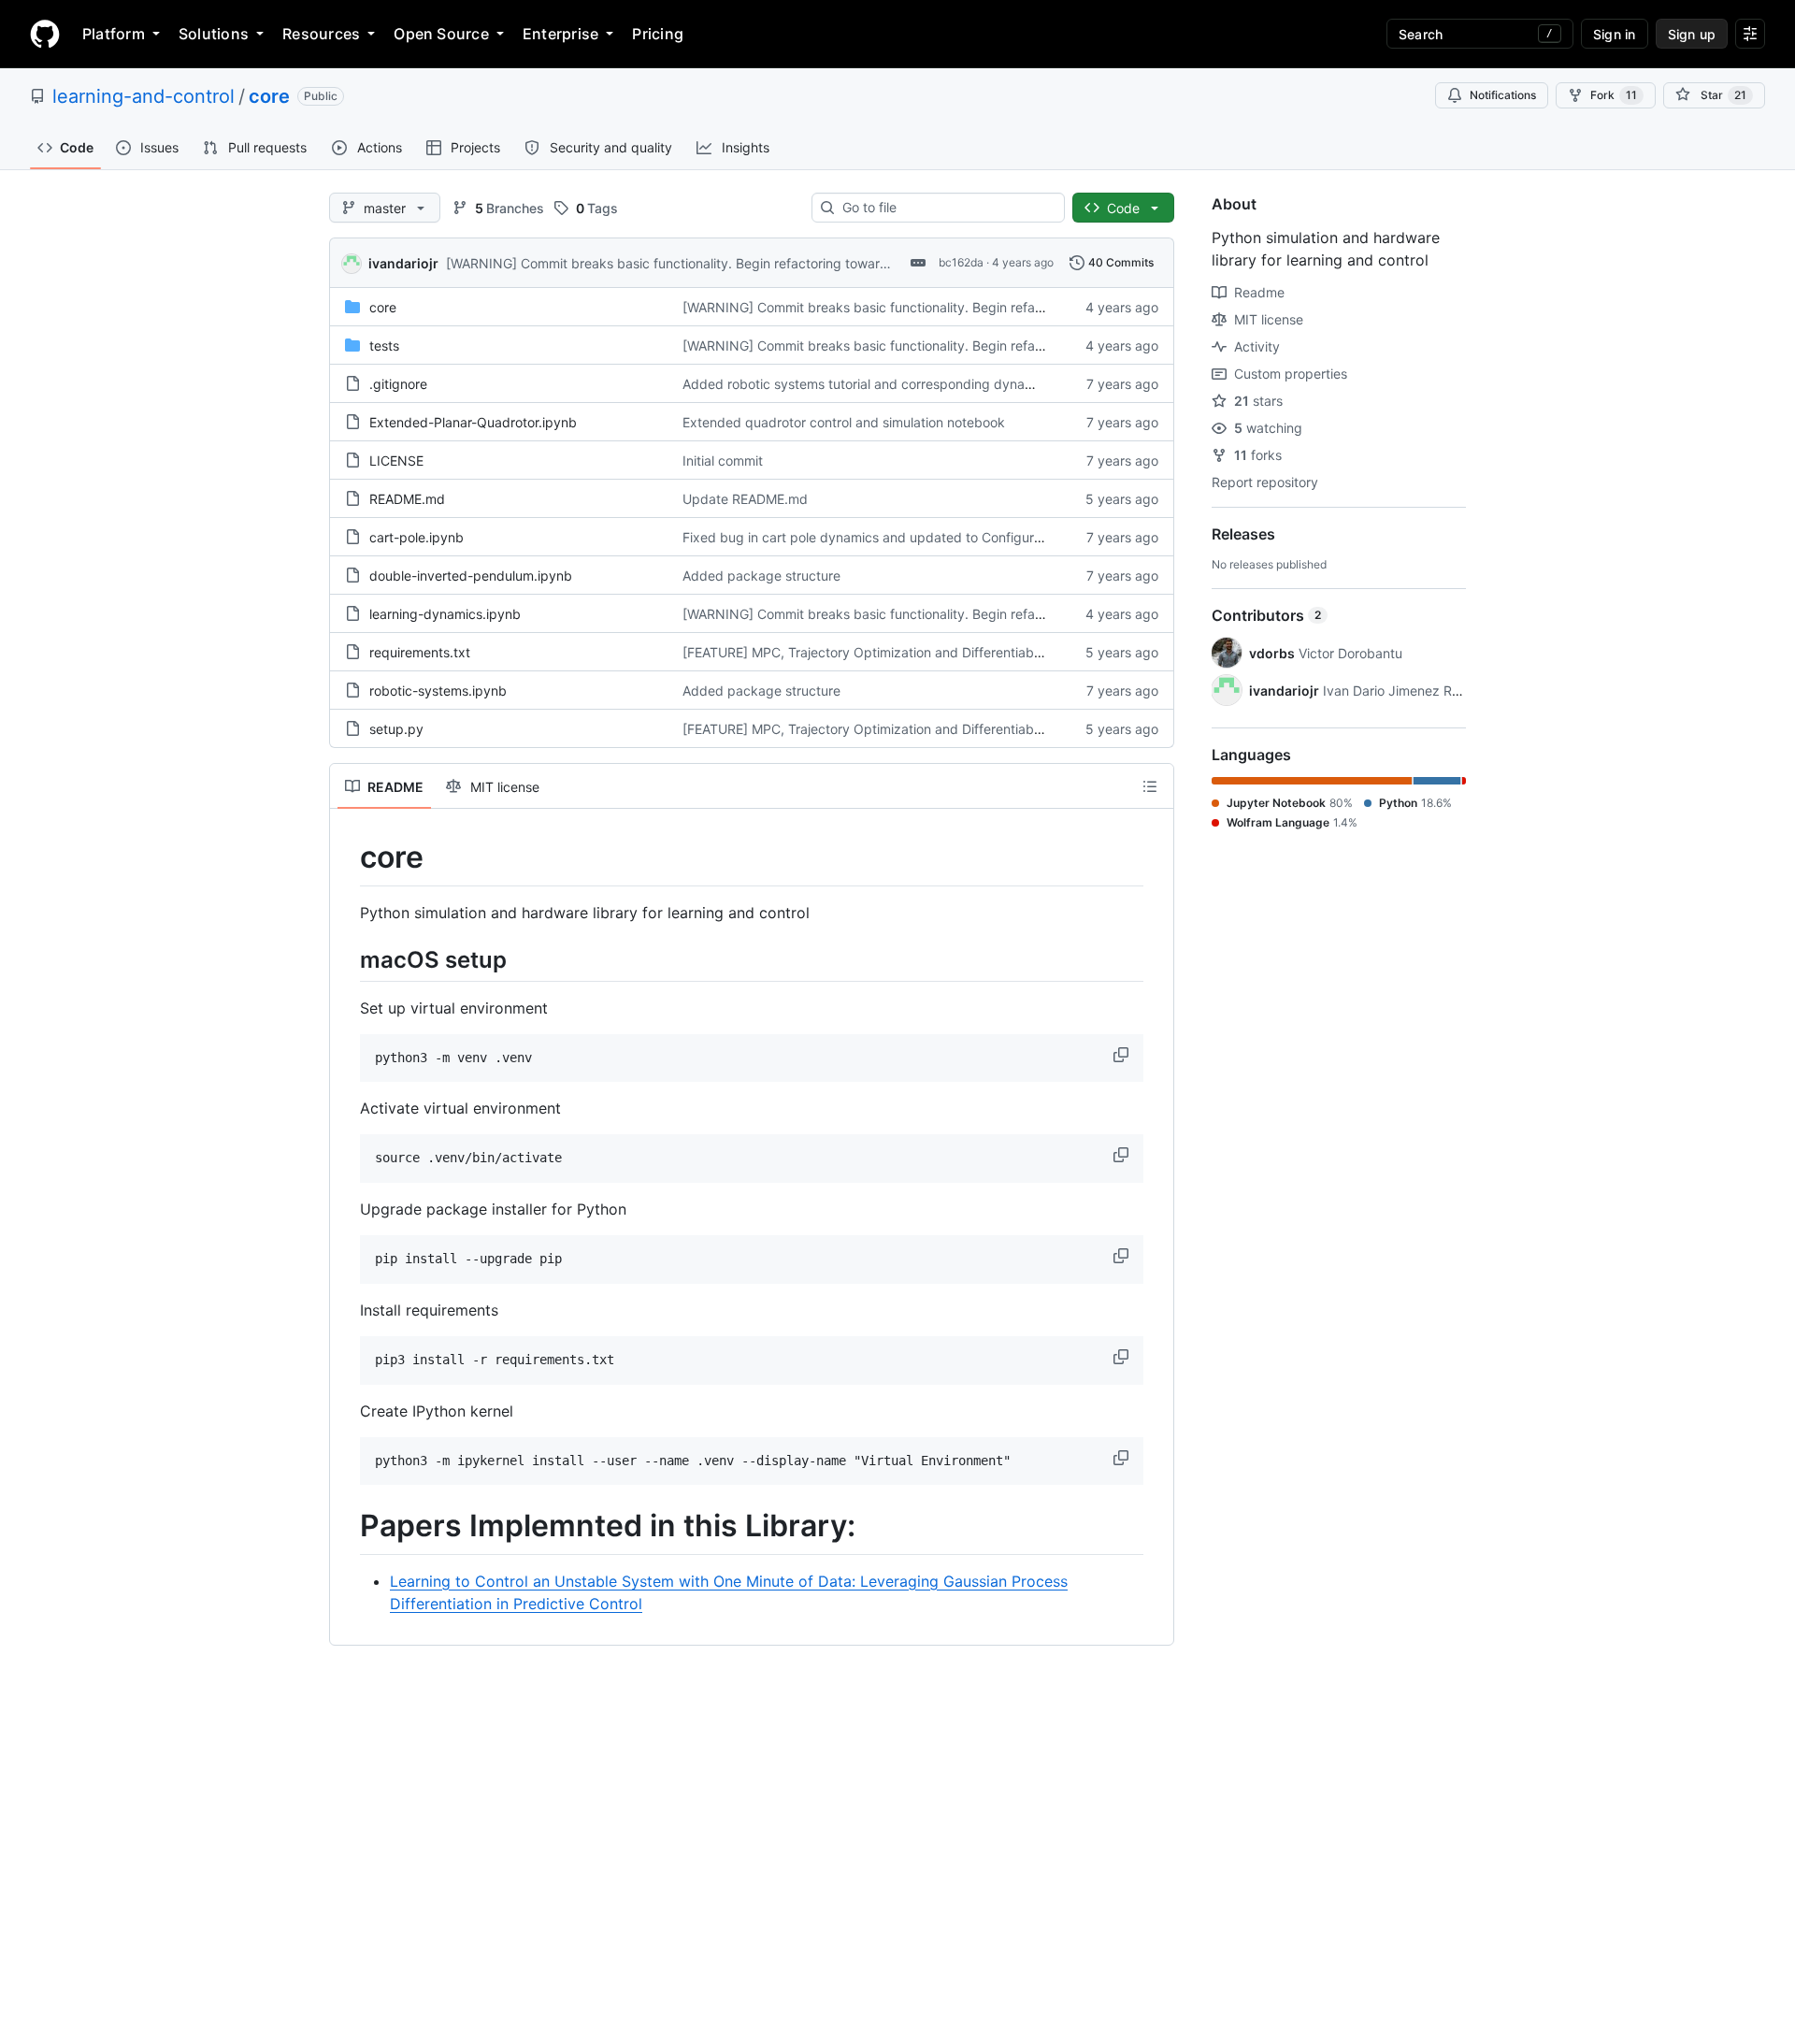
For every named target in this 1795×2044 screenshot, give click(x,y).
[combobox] (946, 208)
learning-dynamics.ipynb (445, 614)
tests (384, 345)
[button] (1123, 1055)
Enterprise (560, 34)
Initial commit (723, 461)
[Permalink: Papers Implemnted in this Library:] (347, 1527)
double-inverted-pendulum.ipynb (471, 576)
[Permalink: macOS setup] (347, 959)
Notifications (1503, 95)
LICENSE (396, 461)
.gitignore (398, 384)
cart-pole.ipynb (416, 537)
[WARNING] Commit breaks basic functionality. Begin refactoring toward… (673, 263)
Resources (321, 34)
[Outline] (1150, 786)
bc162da (961, 262)
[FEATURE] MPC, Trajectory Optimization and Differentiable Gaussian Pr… (906, 652)
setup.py (396, 729)
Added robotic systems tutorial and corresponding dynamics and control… (910, 384)
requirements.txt (420, 652)
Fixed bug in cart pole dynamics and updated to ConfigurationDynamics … (911, 537)
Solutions (214, 34)
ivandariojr (403, 263)
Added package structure (761, 576)
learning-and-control (144, 96)
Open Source (441, 34)
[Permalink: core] (347, 857)
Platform (114, 34)
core (269, 96)
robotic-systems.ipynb (438, 691)
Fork (1614, 95)
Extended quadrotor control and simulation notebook (844, 422)
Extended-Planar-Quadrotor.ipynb (473, 422)
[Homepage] (45, 34)
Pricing (658, 34)
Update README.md (745, 499)
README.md (407, 499)
